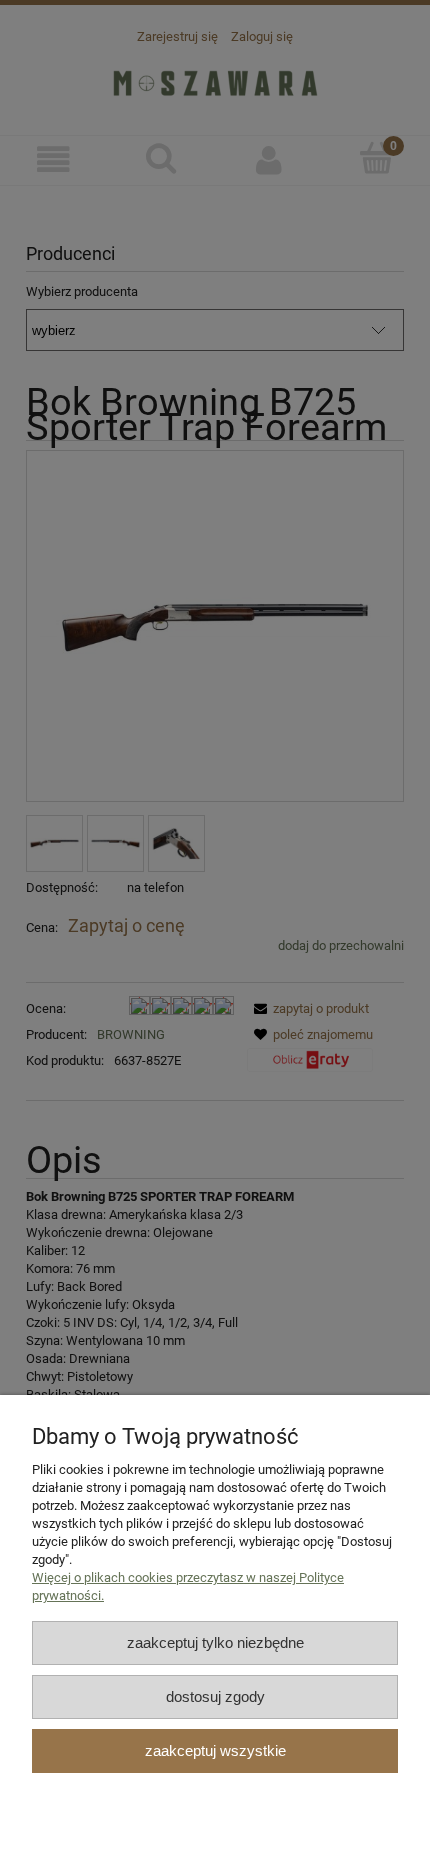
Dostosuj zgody (215, 1696)
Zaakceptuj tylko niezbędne (215, 1642)
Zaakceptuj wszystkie (215, 1750)
